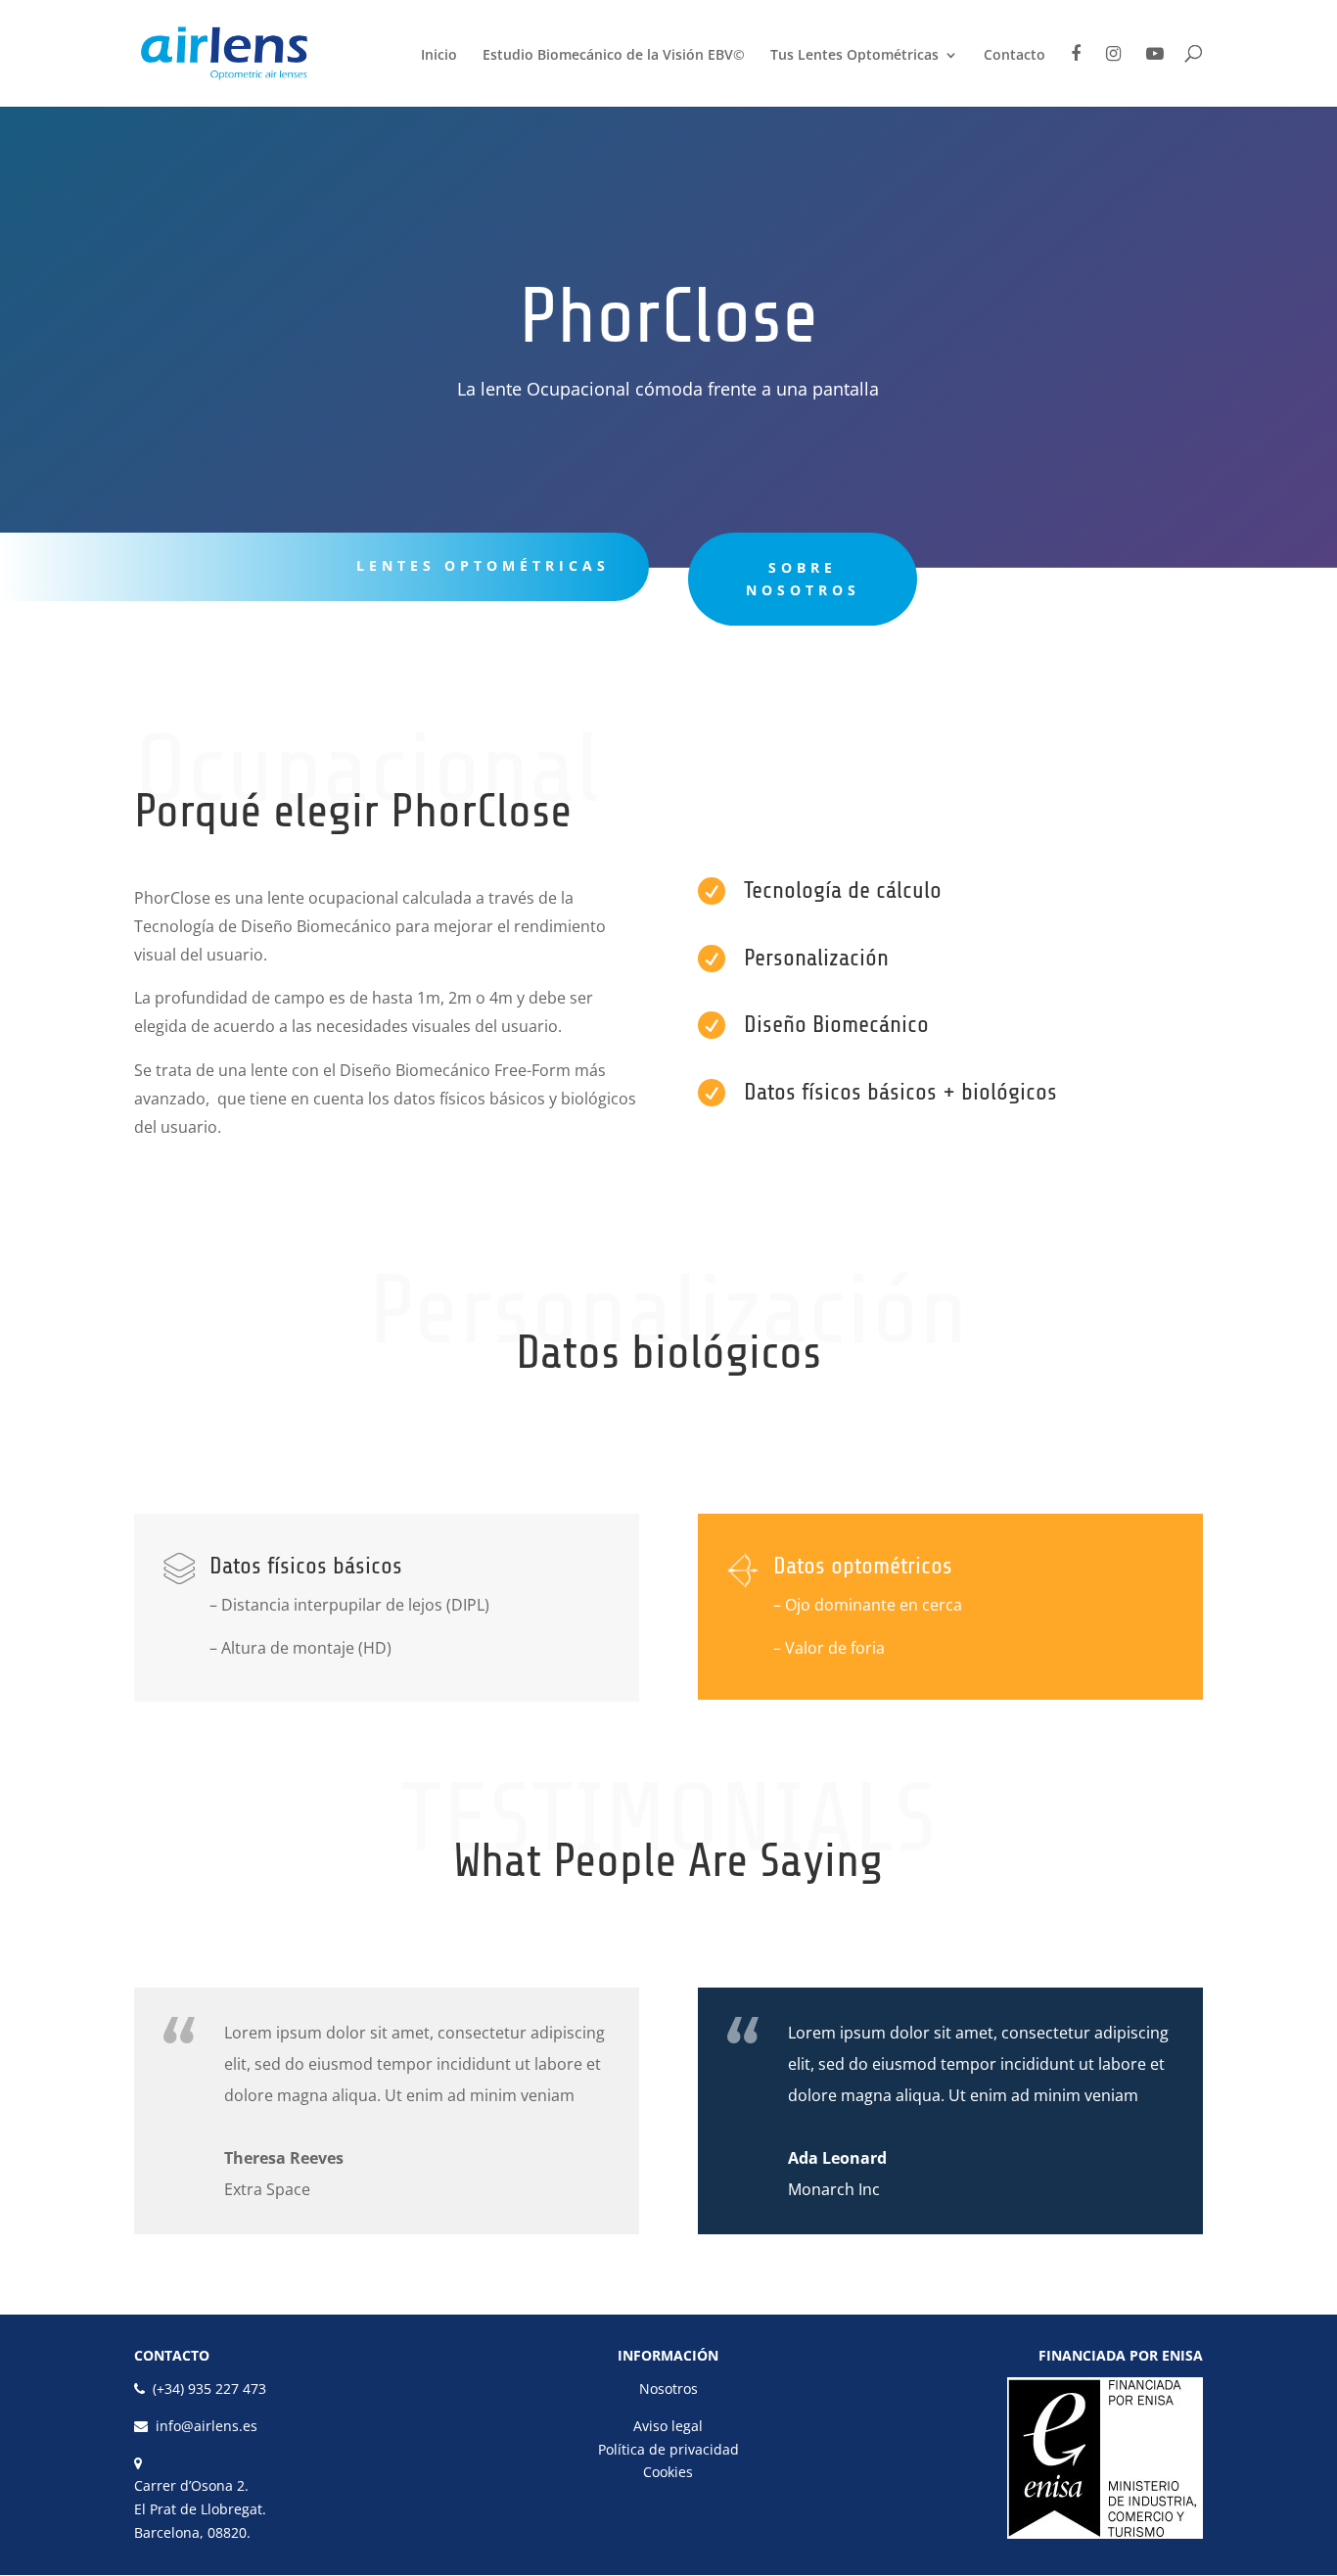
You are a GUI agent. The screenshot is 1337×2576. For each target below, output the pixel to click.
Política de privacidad (668, 2449)
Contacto (1014, 56)
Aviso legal (668, 2426)
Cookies (668, 2472)
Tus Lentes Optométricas (854, 56)
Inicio (439, 56)
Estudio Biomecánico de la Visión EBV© (614, 56)
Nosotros (668, 2389)
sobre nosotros (803, 579)
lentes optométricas (483, 565)
